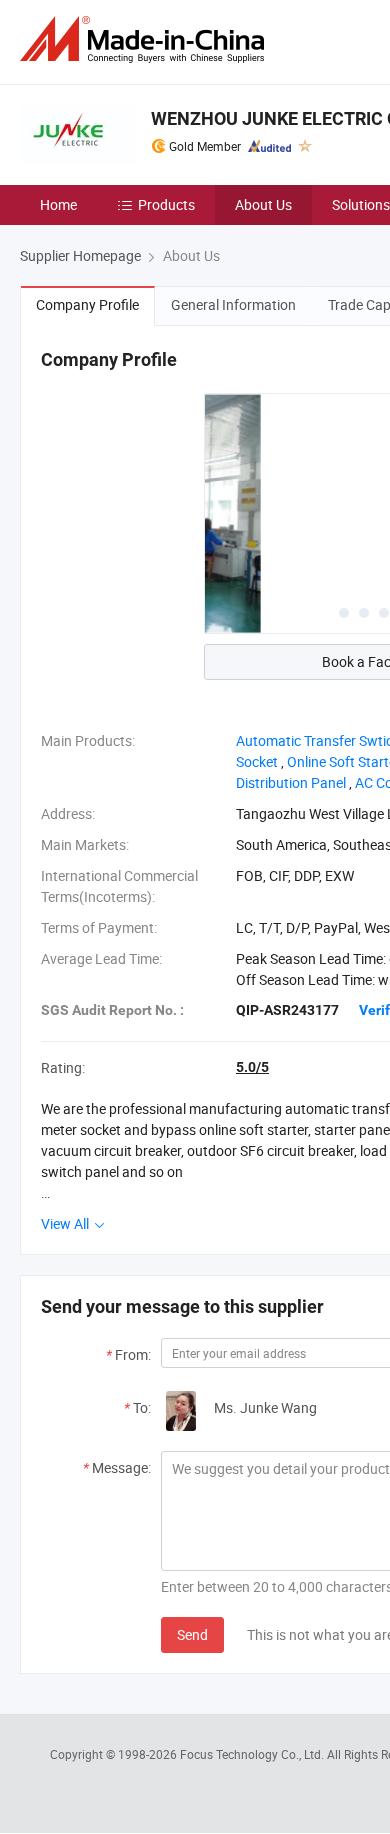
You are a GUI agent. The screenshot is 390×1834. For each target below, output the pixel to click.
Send (192, 1634)
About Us (263, 204)
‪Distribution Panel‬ (291, 782)
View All (66, 1223)
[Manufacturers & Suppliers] (146, 39)
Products (166, 204)
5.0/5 (252, 1067)
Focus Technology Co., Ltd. (253, 1754)
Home (58, 204)
